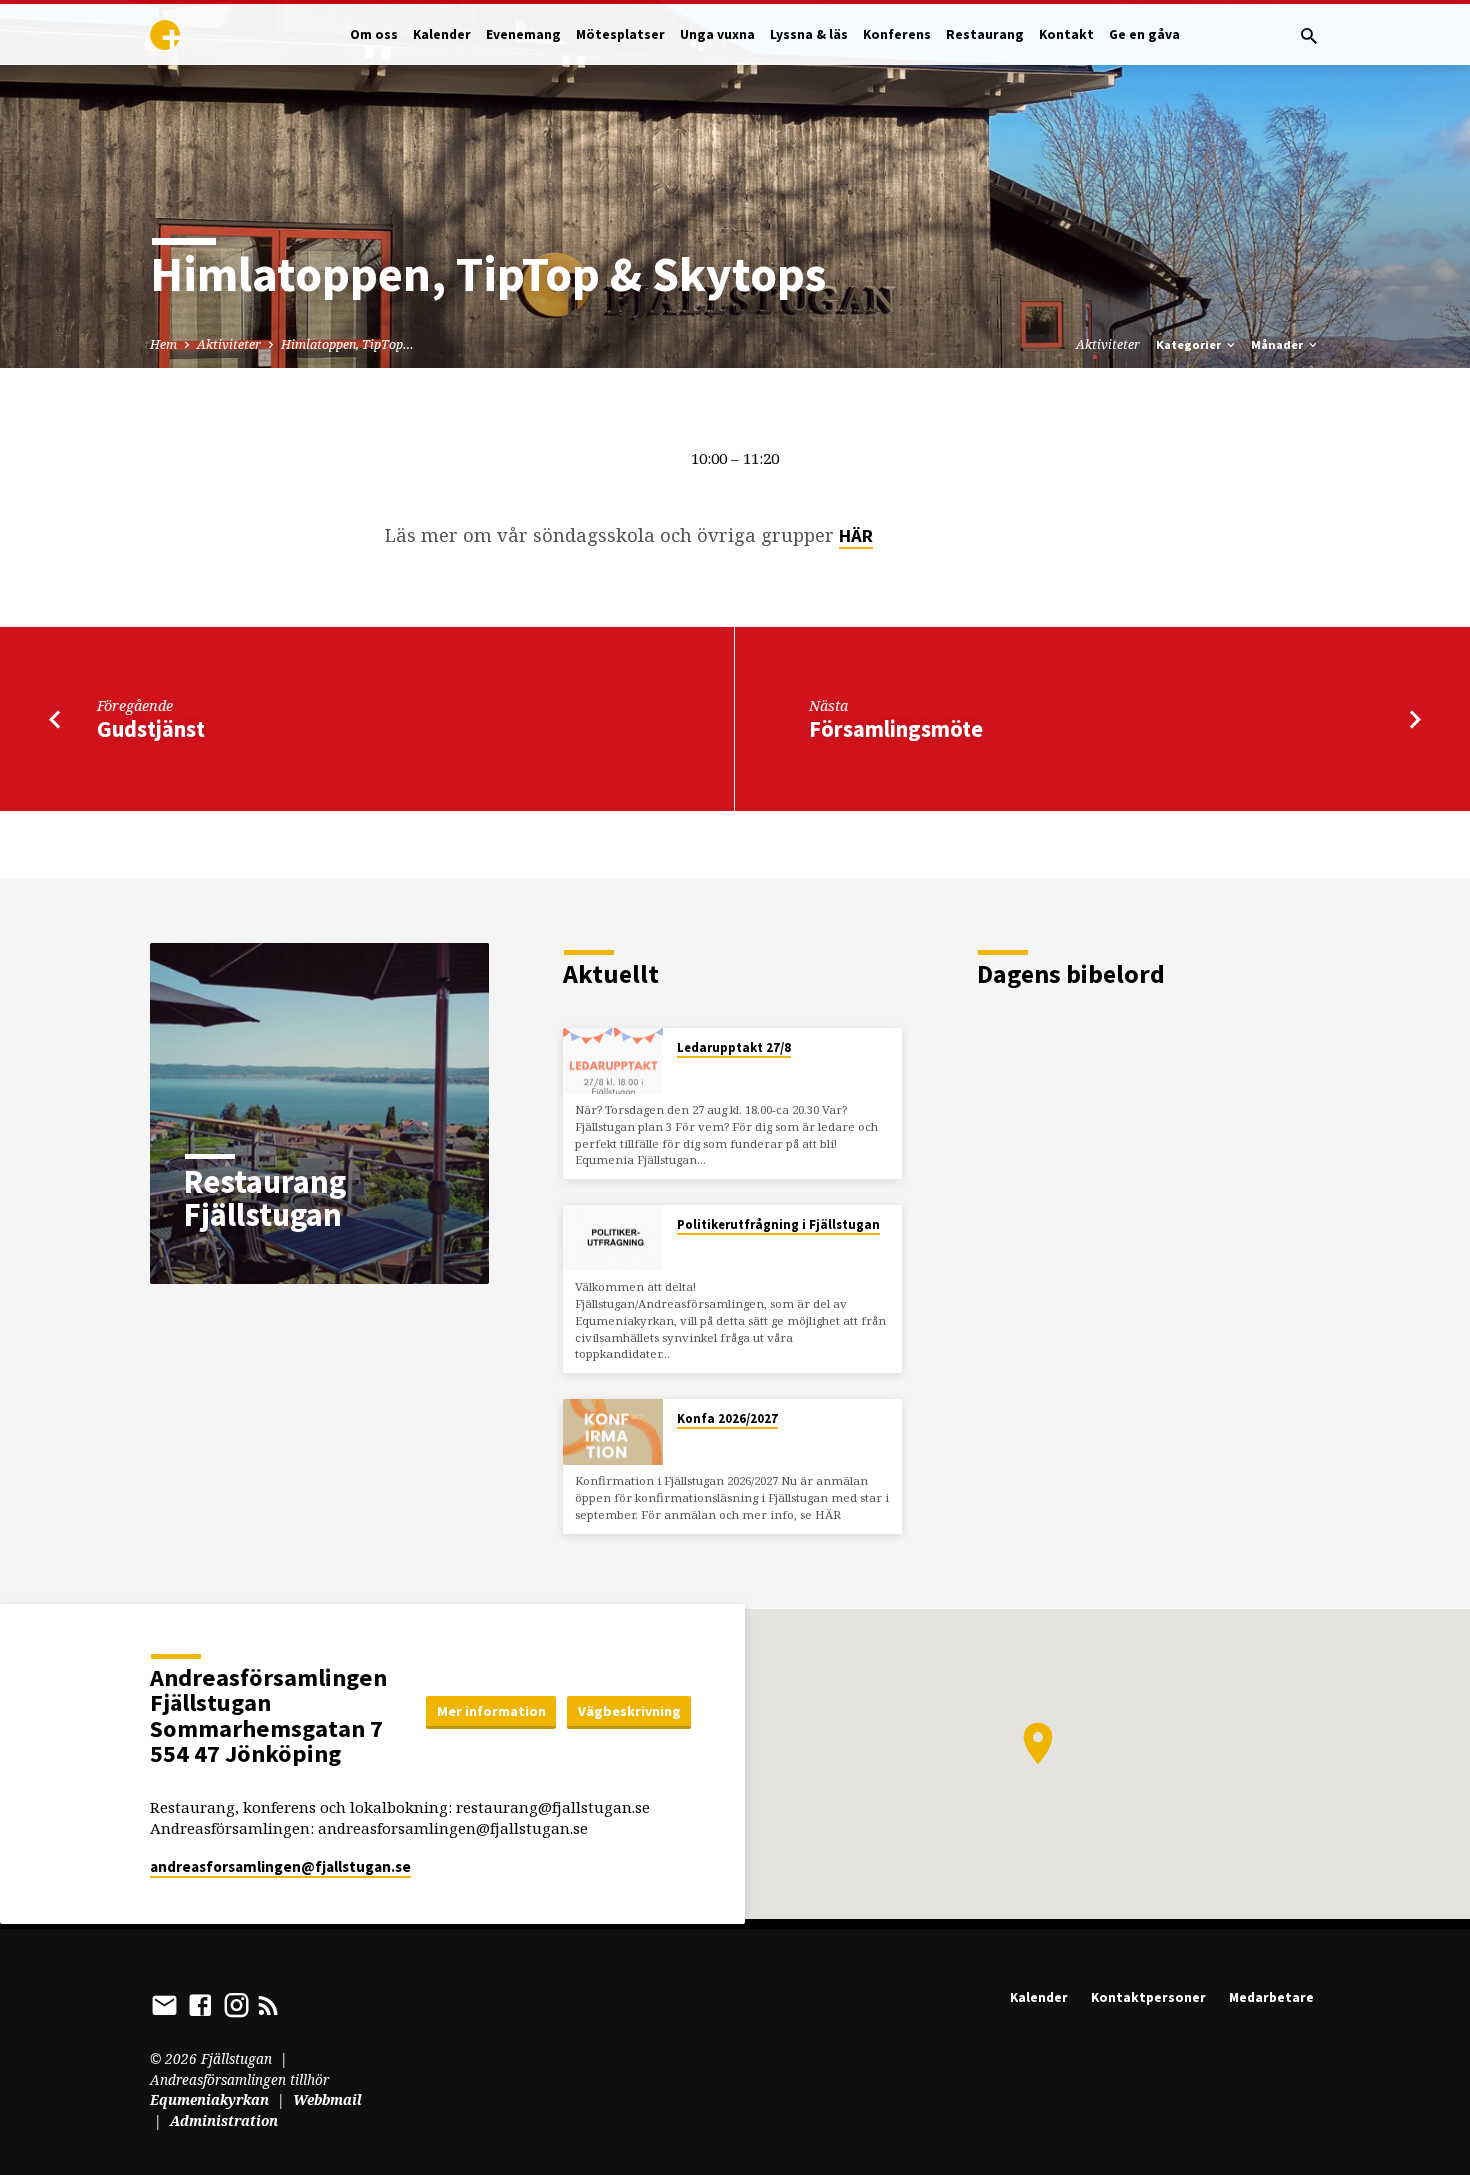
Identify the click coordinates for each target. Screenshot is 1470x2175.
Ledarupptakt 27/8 (734, 1047)
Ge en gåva (1144, 34)
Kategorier (1190, 344)
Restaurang (985, 34)
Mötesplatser (620, 34)
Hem (163, 344)
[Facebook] (200, 2004)
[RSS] (268, 2004)
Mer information (491, 1711)
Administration (224, 2120)
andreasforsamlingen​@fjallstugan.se (280, 1866)
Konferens (897, 34)
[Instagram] (236, 2004)
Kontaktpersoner (1148, 1997)
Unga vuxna (717, 34)
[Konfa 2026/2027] (613, 1432)
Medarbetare (1271, 1997)
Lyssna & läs (809, 34)
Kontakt (1066, 34)
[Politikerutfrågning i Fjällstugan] (613, 1238)
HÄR (856, 535)
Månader (1278, 344)
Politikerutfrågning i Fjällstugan (778, 1224)
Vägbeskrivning (629, 1711)
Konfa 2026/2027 (727, 1418)
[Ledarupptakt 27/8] (613, 1061)
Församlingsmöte (896, 729)
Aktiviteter (229, 344)
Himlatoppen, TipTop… (347, 344)
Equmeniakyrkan (209, 2099)
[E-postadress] (164, 2004)
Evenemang (523, 34)
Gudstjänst (151, 729)
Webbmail (327, 2099)
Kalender (442, 34)
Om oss (374, 34)
